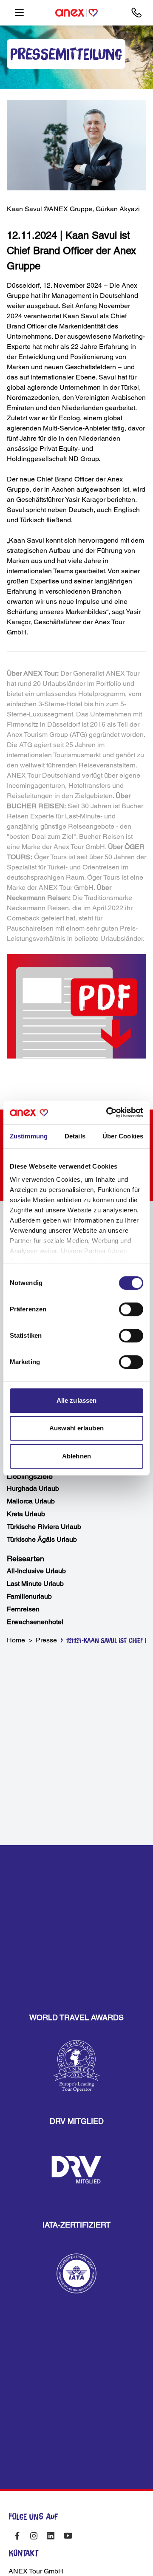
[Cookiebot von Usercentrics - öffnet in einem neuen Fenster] (108, 1112)
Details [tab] (75, 1136)
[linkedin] (51, 2536)
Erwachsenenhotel (35, 1622)
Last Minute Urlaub (35, 1584)
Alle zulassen (76, 1400)
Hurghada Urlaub (33, 1488)
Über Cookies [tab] (123, 1136)
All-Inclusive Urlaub (36, 1571)
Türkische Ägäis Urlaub (42, 1539)
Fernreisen (23, 1609)
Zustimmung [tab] (29, 1136)
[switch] (131, 1309)
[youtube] (68, 2536)
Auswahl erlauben (76, 1428)
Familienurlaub (29, 1596)
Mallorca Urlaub (31, 1501)
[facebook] (17, 2536)
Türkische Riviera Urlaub (44, 1527)
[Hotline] (137, 13)
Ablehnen (76, 1456)
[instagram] (34, 2536)
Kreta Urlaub (26, 1514)
